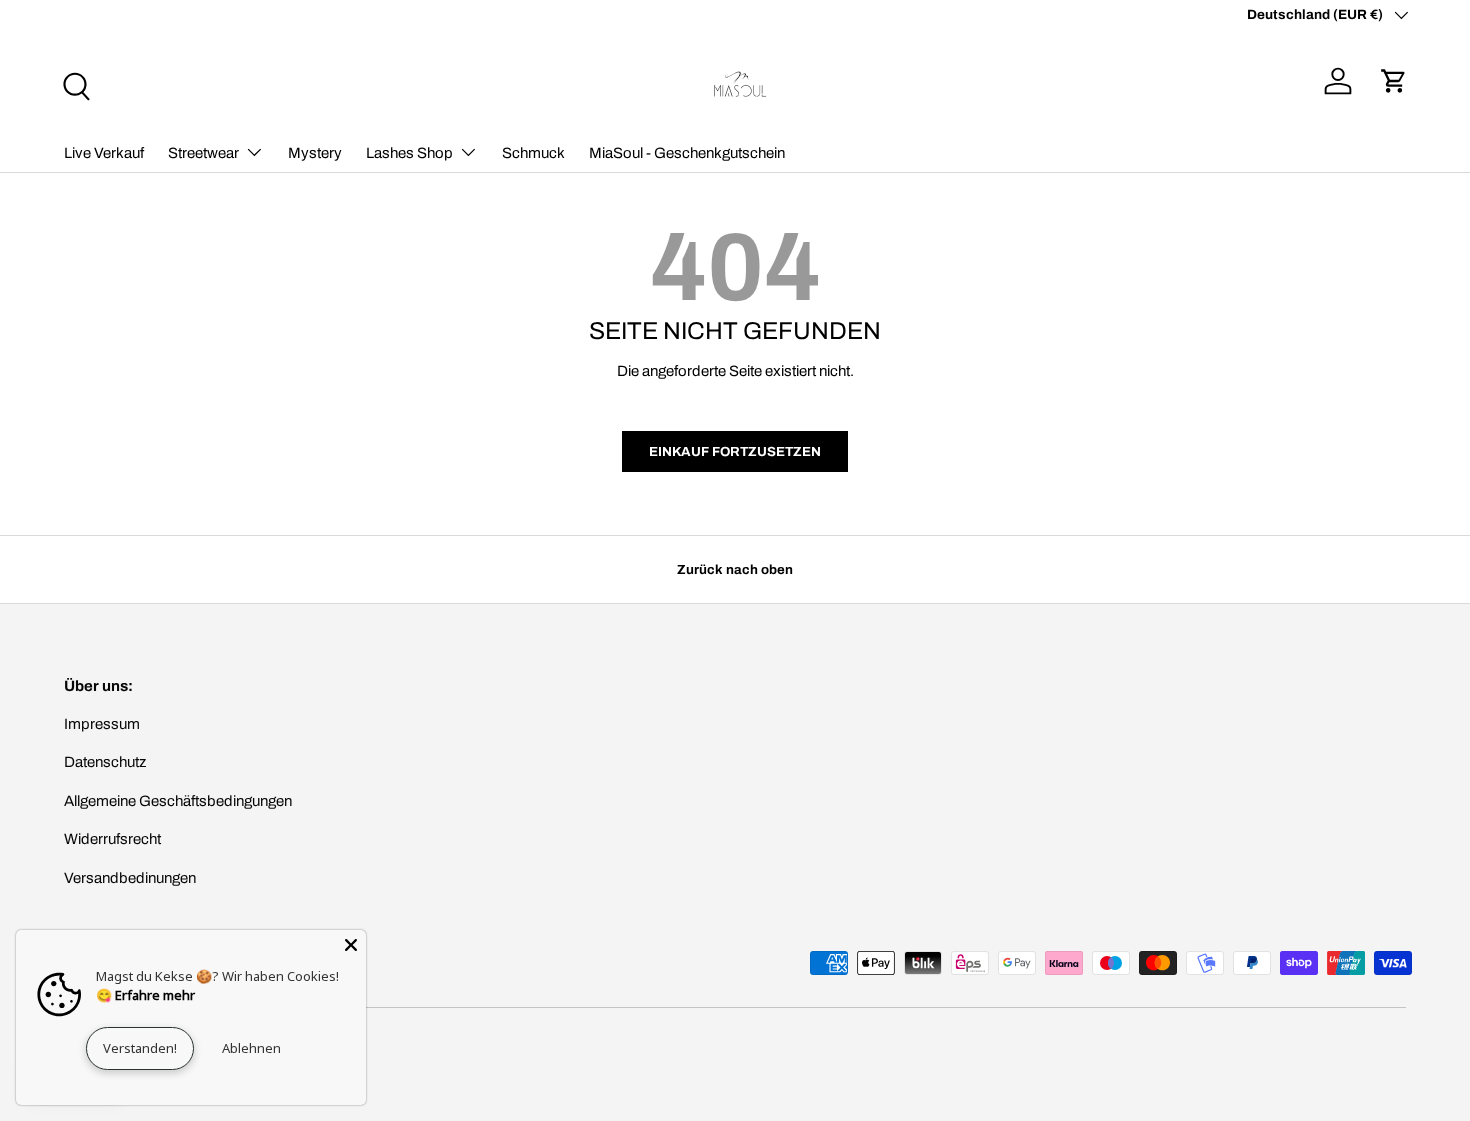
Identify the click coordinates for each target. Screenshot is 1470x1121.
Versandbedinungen (130, 878)
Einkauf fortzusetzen (735, 451)
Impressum (102, 724)
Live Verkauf (104, 153)
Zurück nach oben (735, 569)
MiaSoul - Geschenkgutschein (687, 153)
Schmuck (533, 153)
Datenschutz (105, 762)
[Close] (351, 945)
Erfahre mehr (155, 995)
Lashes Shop (409, 153)
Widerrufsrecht (112, 839)
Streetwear (203, 153)
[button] (1394, 81)
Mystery (315, 153)
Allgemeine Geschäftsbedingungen (178, 801)
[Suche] (74, 84)
